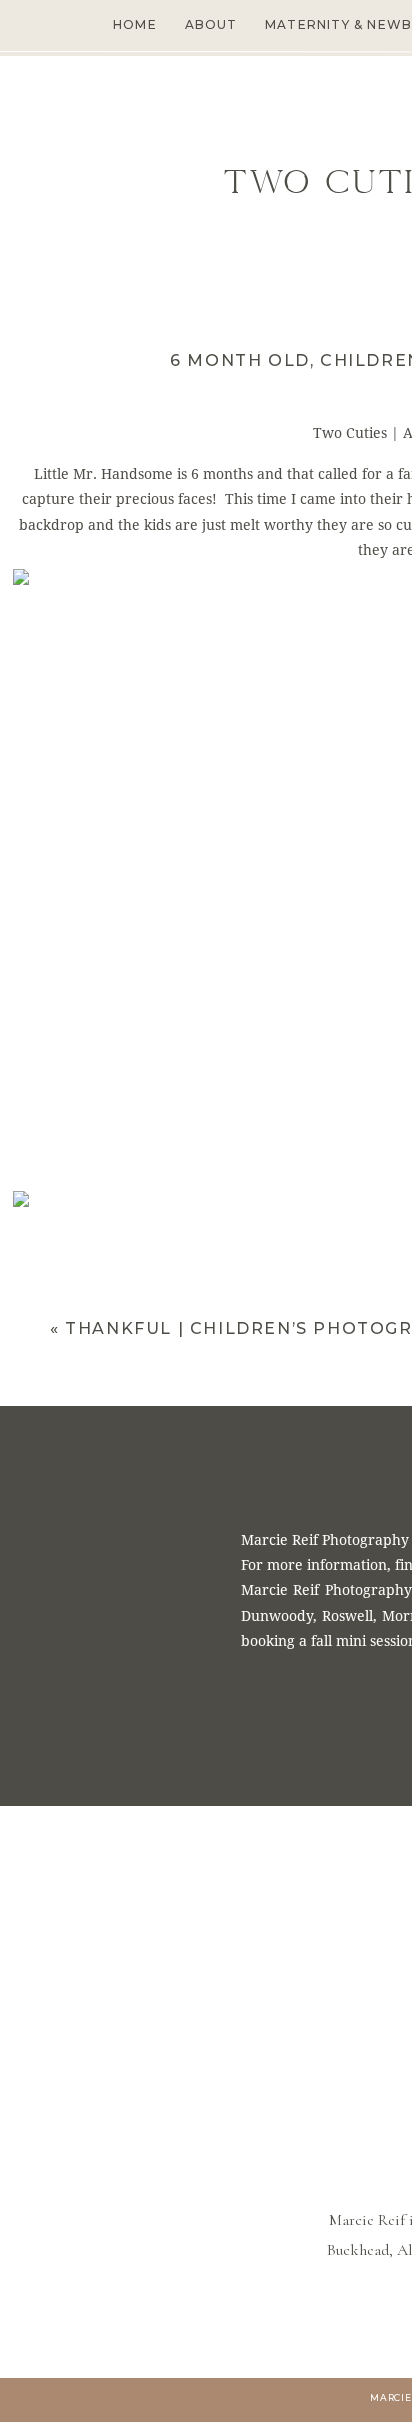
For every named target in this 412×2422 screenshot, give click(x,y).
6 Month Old (240, 360)
